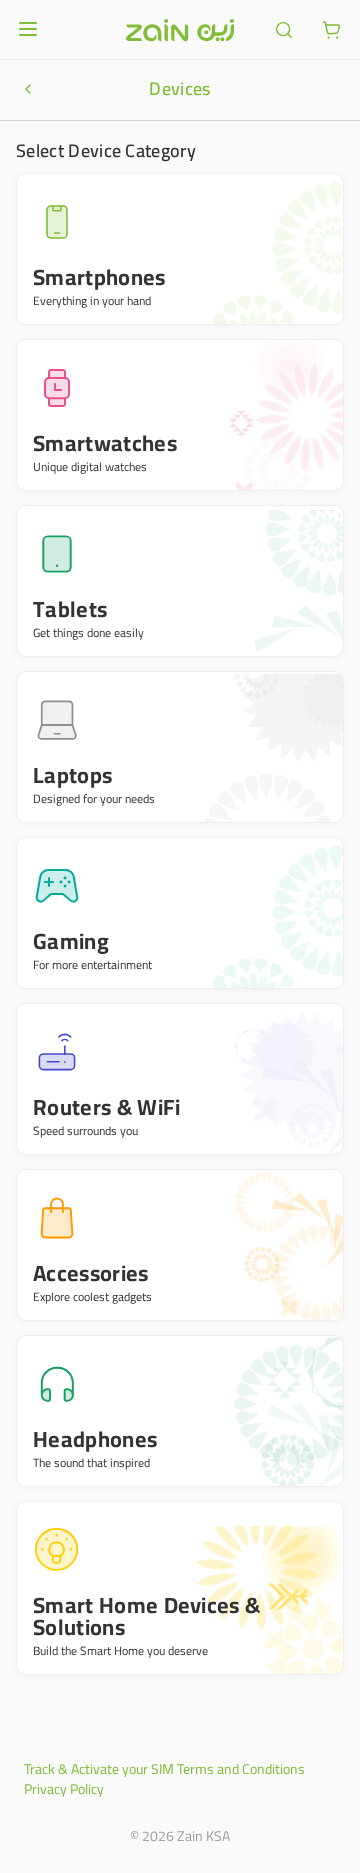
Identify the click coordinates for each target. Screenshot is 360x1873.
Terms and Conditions (241, 1769)
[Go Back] (28, 89)
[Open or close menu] (28, 29)
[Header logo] (180, 30)
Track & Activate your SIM (99, 1769)
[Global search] (284, 30)
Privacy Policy (64, 1789)
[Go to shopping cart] (332, 30)
